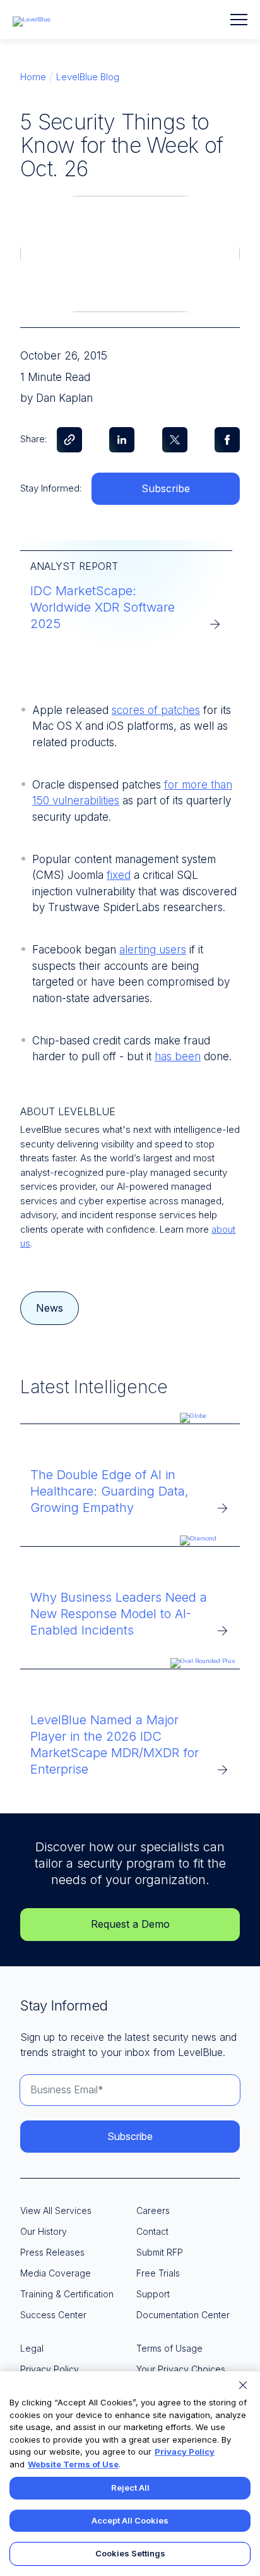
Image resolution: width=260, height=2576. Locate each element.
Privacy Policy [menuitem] (50, 2369)
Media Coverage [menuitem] (56, 2273)
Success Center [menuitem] (53, 2315)
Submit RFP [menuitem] (160, 2252)
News (50, 1308)
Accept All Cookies (130, 2520)
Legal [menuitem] (32, 2348)
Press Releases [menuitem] (52, 2252)
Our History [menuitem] (44, 2231)
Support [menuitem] (153, 2294)
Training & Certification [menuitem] (67, 2294)
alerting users (153, 950)
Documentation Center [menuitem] (183, 2315)
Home (33, 77)
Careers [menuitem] (153, 2210)
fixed (119, 875)
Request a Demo (130, 1924)
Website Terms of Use (73, 2464)
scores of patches (156, 710)
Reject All (130, 2488)
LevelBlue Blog (88, 77)
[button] (239, 20)
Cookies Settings (130, 2553)
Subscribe (166, 488)
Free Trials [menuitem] (158, 2273)
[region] (130, 2474)
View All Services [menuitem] (56, 2210)
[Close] (243, 2385)
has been (178, 1056)
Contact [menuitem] (152, 2231)
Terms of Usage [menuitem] (169, 2348)
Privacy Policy (185, 2452)
